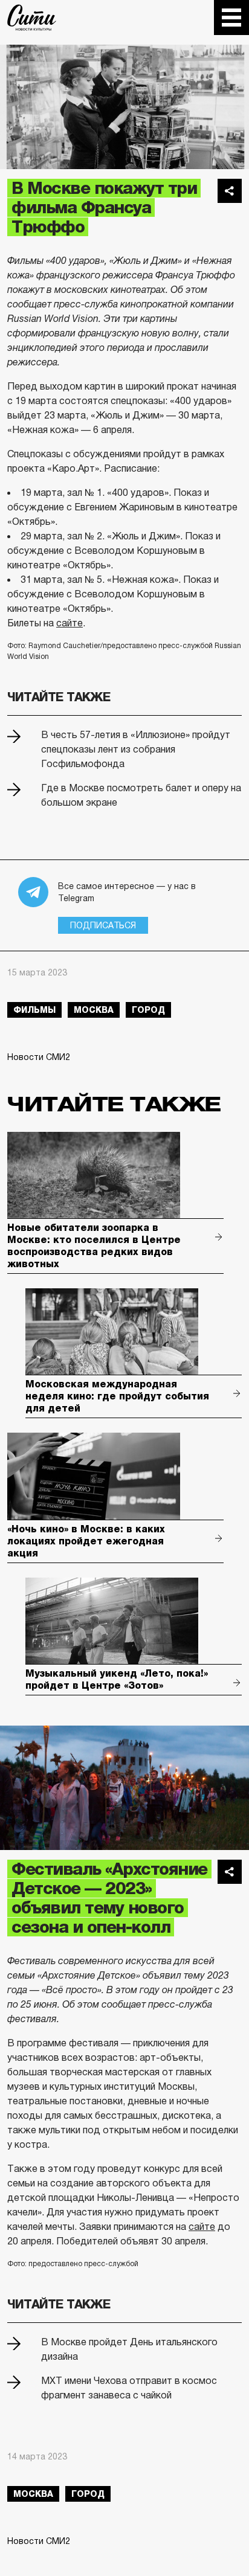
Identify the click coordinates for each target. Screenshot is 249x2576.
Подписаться (103, 925)
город (148, 1010)
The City (32, 18)
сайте (70, 623)
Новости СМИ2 (39, 1057)
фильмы (34, 1010)
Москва (94, 1010)
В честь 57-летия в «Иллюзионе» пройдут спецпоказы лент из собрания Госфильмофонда (136, 749)
